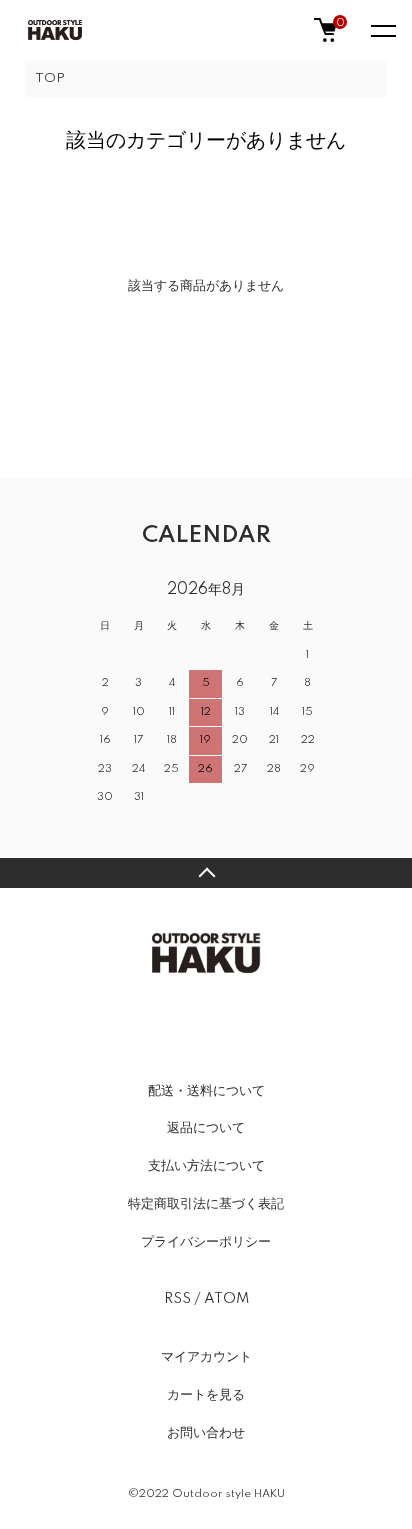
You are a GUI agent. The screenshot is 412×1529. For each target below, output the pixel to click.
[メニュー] (382, 30)
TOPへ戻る (206, 873)
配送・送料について (206, 1091)
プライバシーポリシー (206, 1242)
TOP (50, 78)
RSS (177, 1299)
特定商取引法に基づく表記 (206, 1204)
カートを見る (206, 1395)
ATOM (226, 1299)
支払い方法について (206, 1166)
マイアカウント (206, 1357)
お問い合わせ (206, 1433)
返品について (206, 1128)
